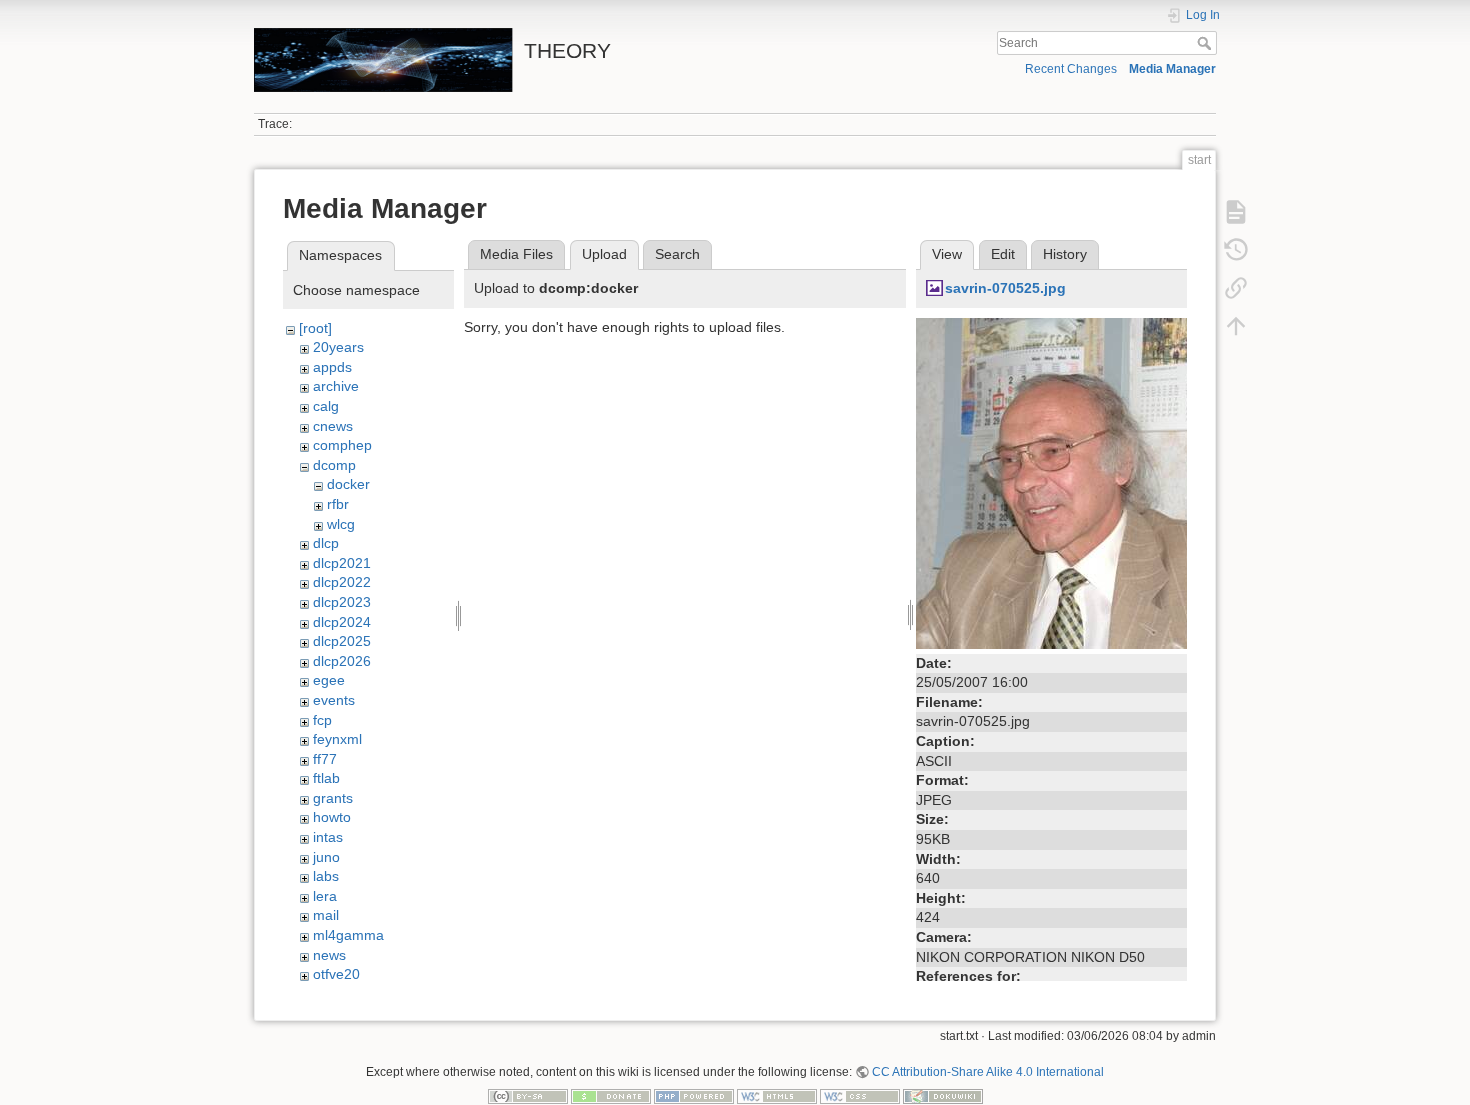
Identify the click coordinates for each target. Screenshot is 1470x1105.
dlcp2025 (342, 641)
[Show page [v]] (1236, 212)
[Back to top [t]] (1236, 326)
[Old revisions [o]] (1236, 250)
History (1065, 254)
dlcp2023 (342, 602)
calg (326, 406)
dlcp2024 (342, 622)
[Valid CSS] (860, 1096)
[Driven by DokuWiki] (943, 1096)
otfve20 (336, 974)
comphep (342, 445)
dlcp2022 (342, 582)
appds (332, 367)
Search (1206, 43)
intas (328, 837)
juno (326, 857)
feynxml (337, 739)
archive (336, 386)
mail (326, 915)
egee (329, 680)
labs (326, 876)
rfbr (338, 504)
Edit (1003, 254)
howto (332, 817)
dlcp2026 (342, 661)
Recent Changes (1071, 69)
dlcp (326, 543)
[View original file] (1051, 482)
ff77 (325, 759)
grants (333, 798)
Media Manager (1172, 69)
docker (348, 484)
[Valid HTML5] (777, 1096)
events (334, 700)
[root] (315, 328)
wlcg (341, 524)
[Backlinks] (1236, 288)
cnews (333, 426)
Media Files (516, 254)
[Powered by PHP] (694, 1096)
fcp (322, 720)
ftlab (326, 778)
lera (325, 896)
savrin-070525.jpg (1005, 288)
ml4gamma (348, 935)
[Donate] (611, 1096)
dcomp (334, 465)
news (329, 955)
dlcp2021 (342, 563)
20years (338, 347)
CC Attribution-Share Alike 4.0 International (988, 1072)
